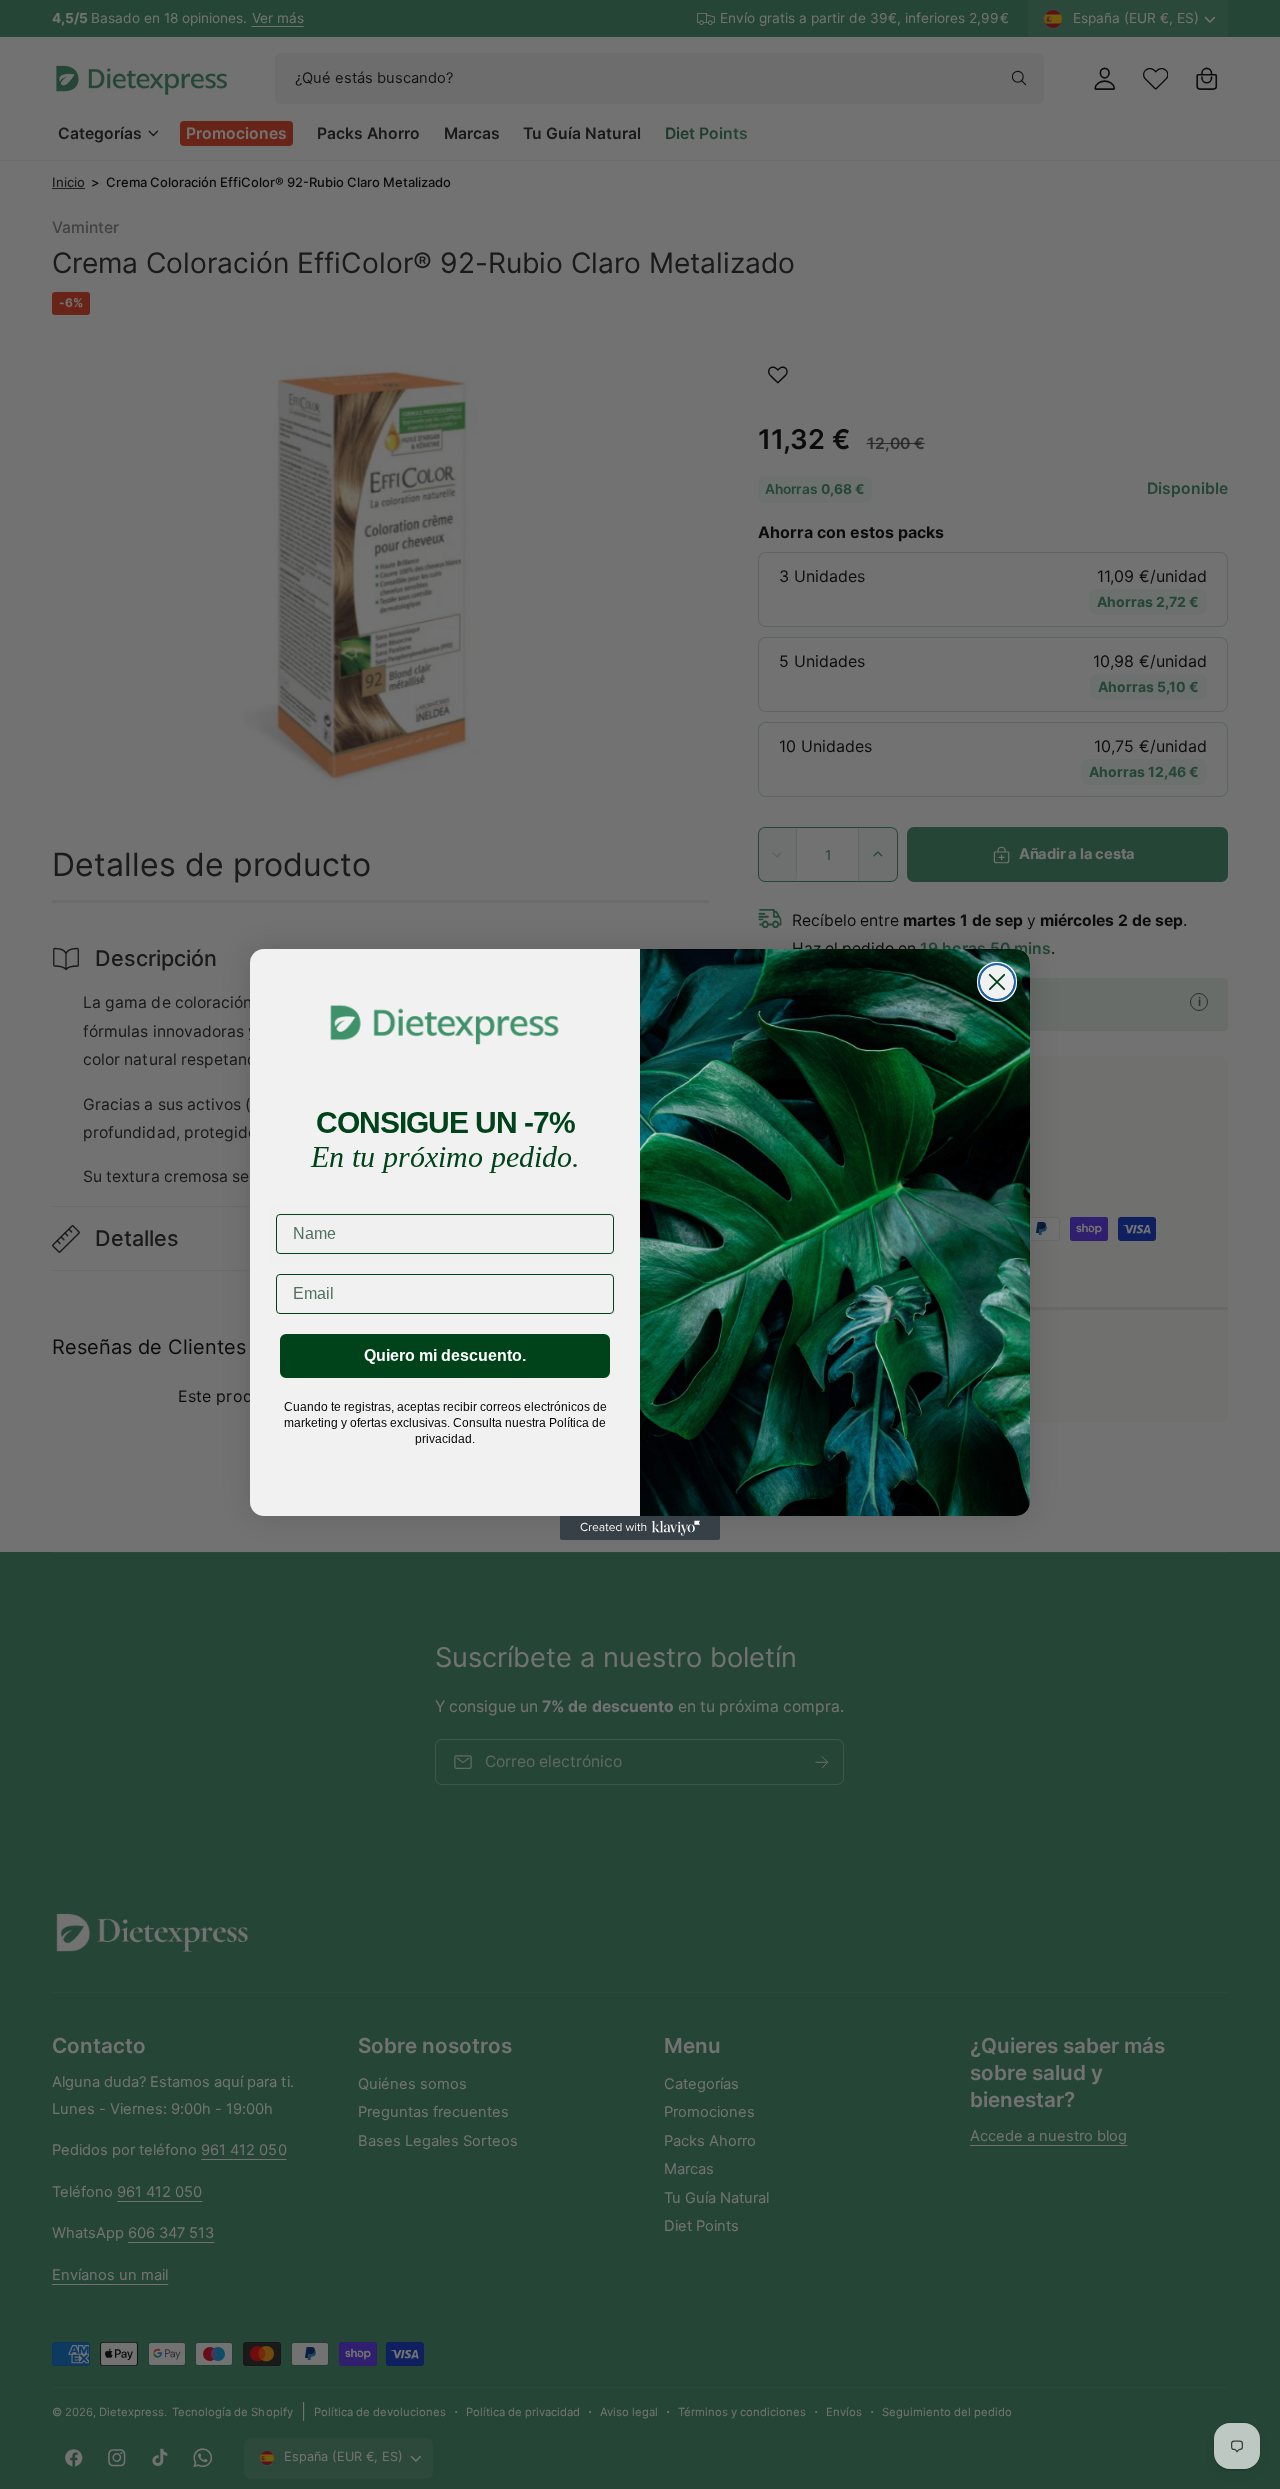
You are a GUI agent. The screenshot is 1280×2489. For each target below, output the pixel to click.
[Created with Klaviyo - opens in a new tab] (640, 1528)
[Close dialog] (997, 982)
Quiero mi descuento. (445, 1355)
